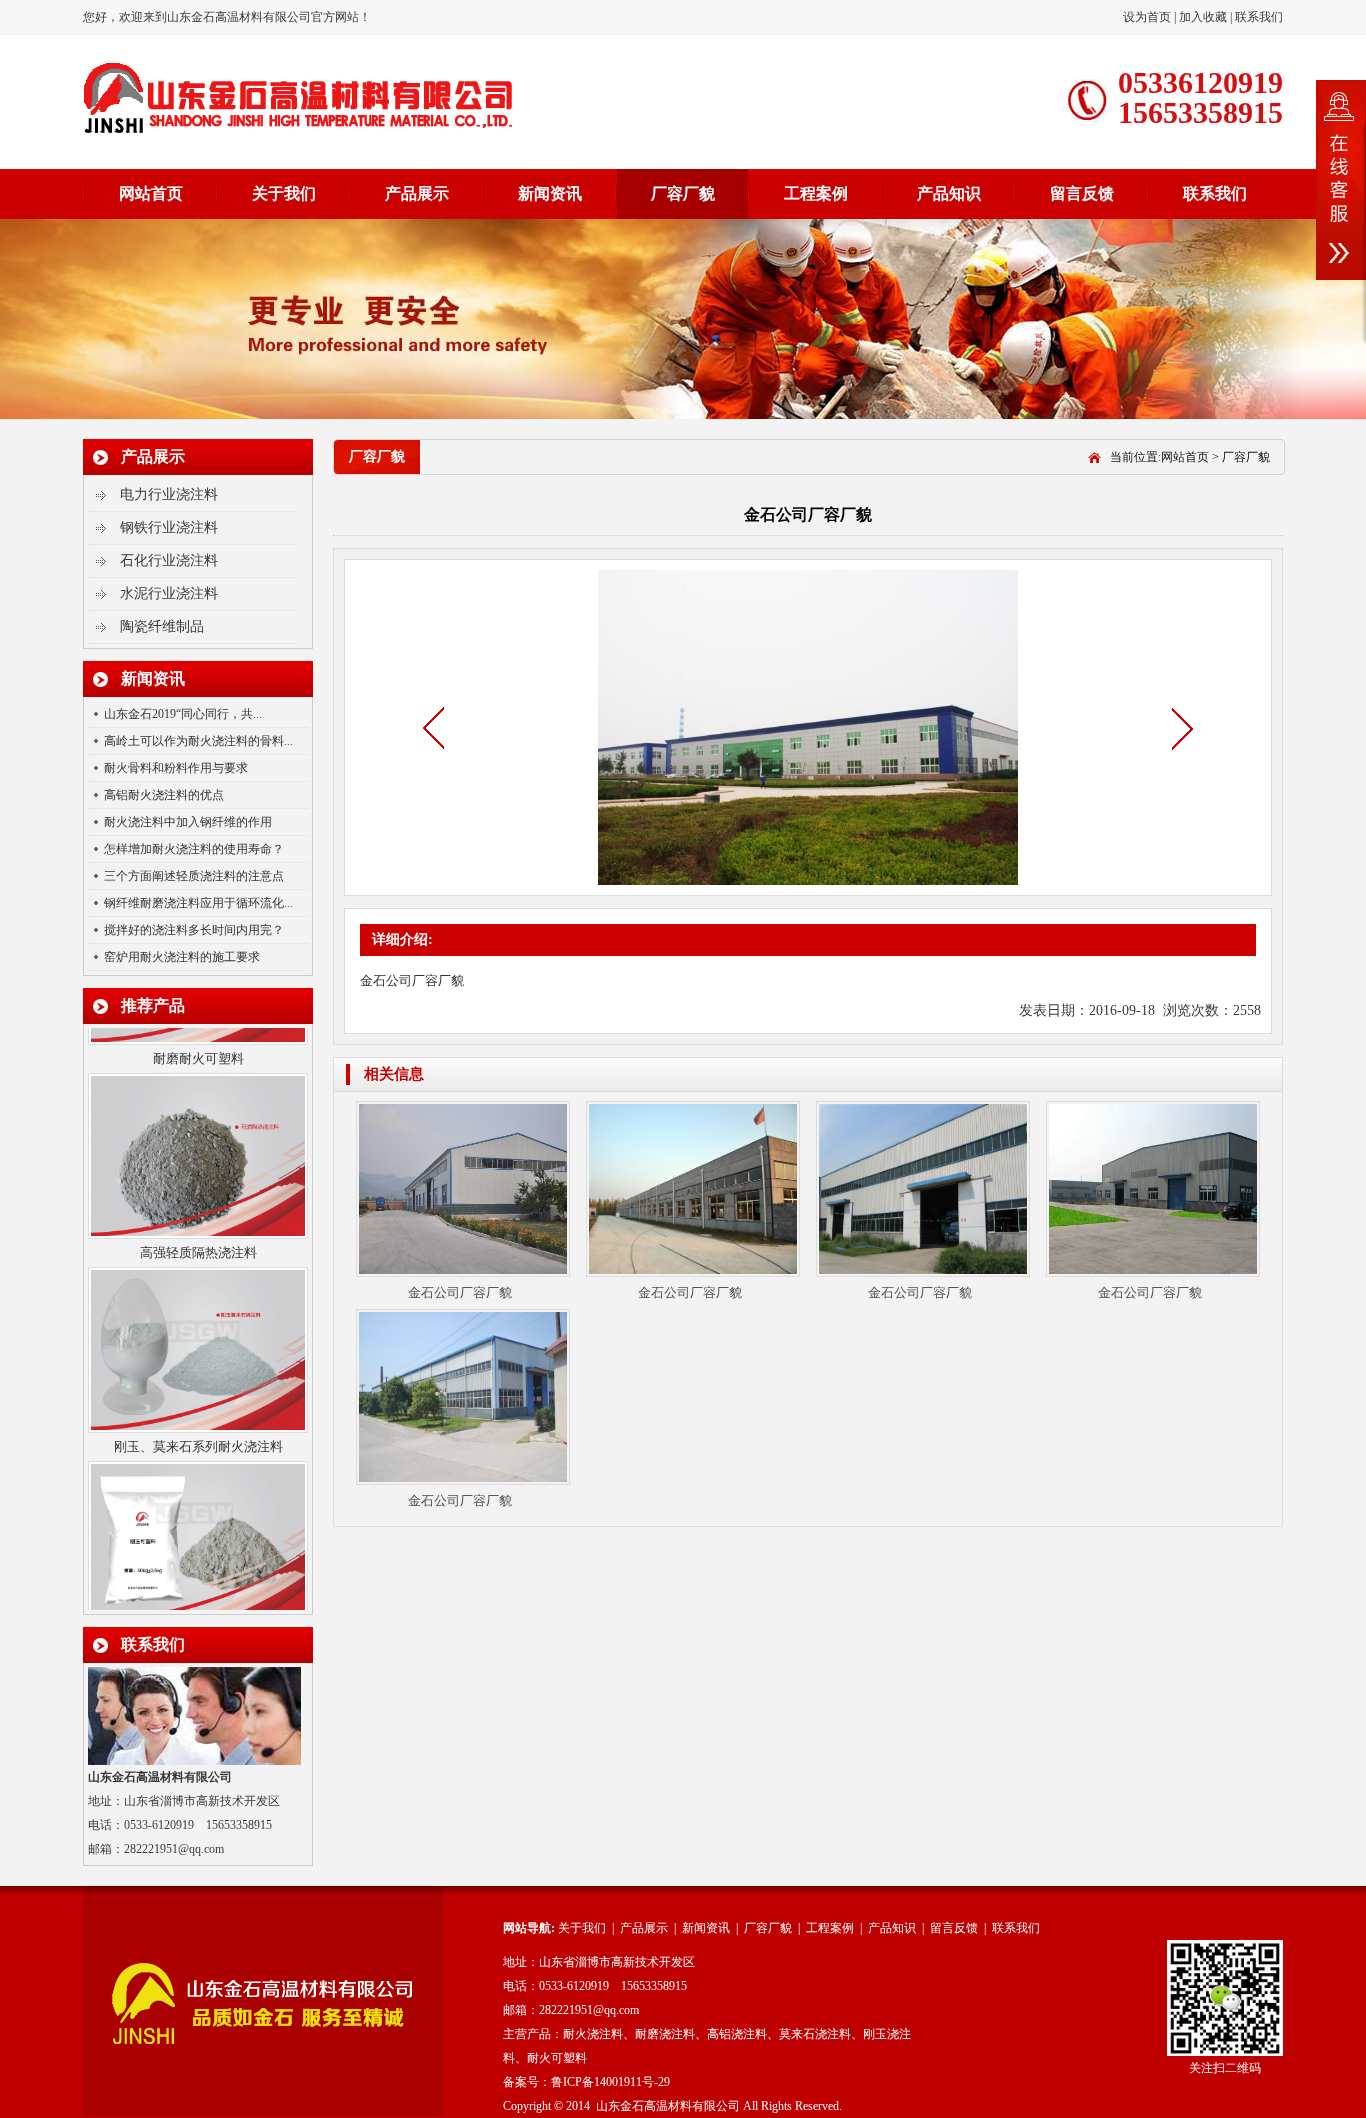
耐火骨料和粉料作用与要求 (176, 768)
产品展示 (417, 193)
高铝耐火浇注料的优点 (164, 795)
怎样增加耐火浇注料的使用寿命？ (194, 849)
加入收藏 (1203, 17)
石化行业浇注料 (169, 560)
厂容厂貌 (683, 193)
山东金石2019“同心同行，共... (183, 714)
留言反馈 (1082, 193)
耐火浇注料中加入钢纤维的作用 (188, 822)
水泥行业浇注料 (169, 593)
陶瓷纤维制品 (162, 626)
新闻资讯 (550, 193)
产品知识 (949, 193)
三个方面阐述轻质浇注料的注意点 (194, 876)
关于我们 (284, 193)
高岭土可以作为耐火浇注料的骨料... (198, 741)
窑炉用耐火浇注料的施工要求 (182, 957)
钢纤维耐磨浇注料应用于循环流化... (198, 903)
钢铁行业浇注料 (169, 527)
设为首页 (1148, 17)
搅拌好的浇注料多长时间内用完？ (194, 930)
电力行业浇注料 (169, 494)
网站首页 (151, 193)
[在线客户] (1341, 180)
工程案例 (816, 193)
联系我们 (1259, 17)
